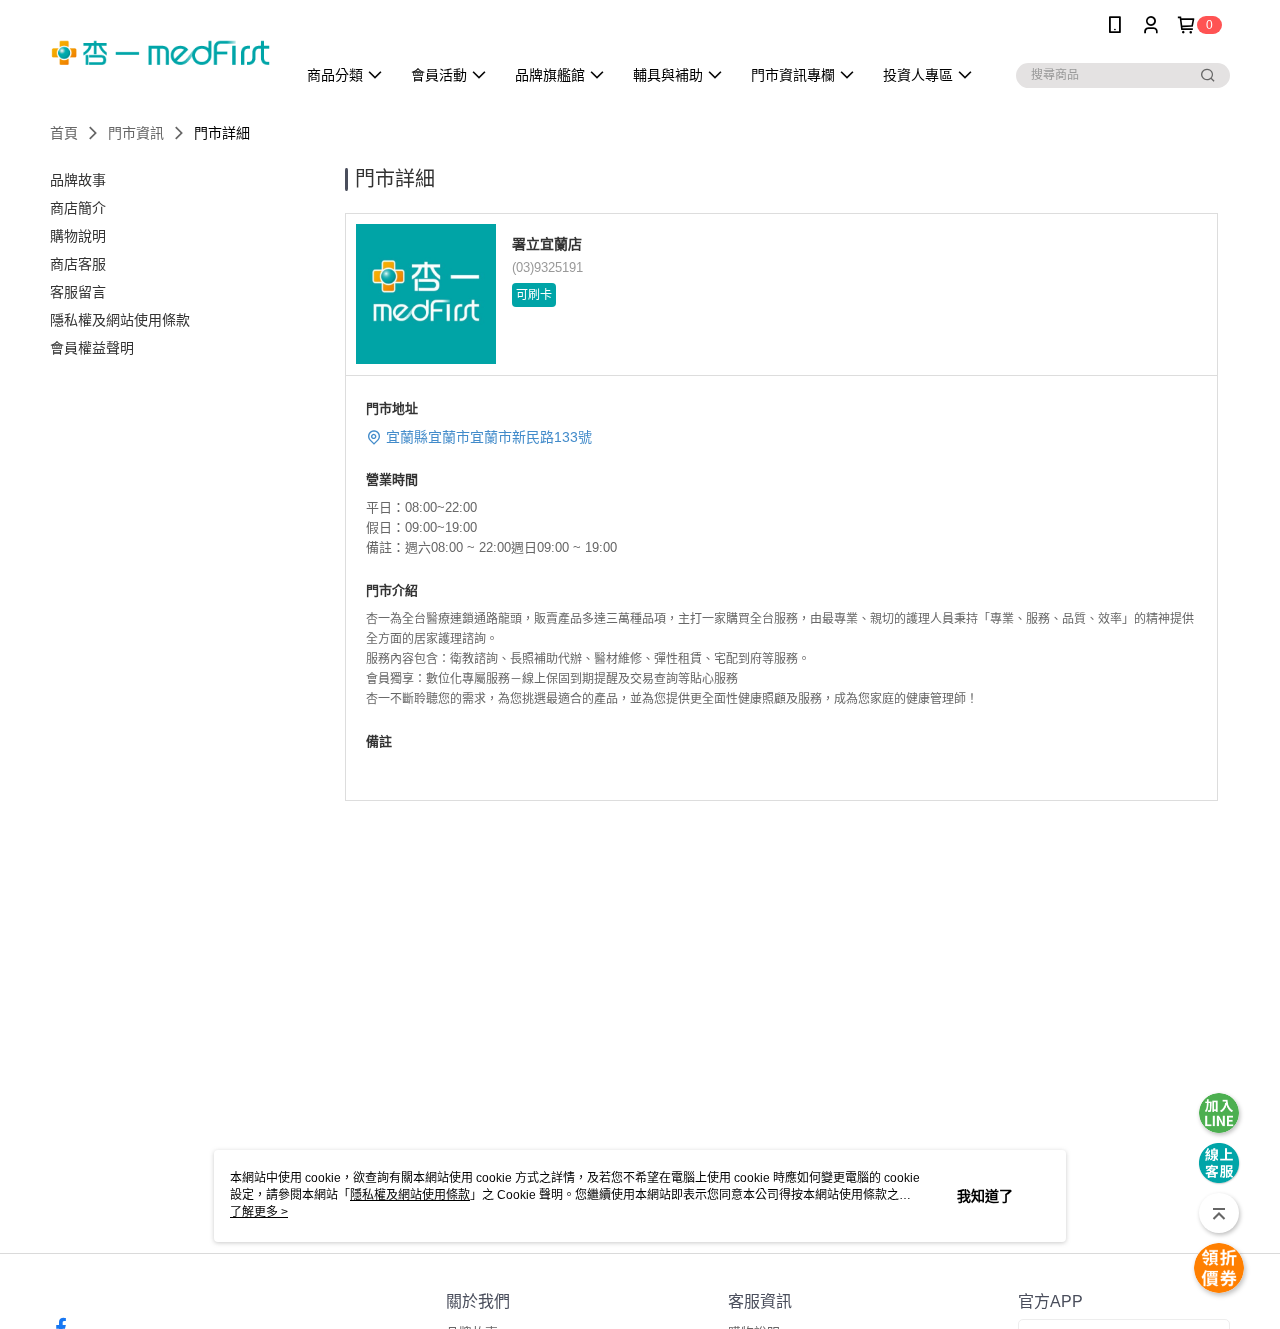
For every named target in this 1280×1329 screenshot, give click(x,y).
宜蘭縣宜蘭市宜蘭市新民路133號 (489, 437)
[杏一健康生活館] (161, 52)
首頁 (64, 133)
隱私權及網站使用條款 (410, 1195)
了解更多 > (259, 1212)
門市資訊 (136, 133)
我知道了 (985, 1196)
